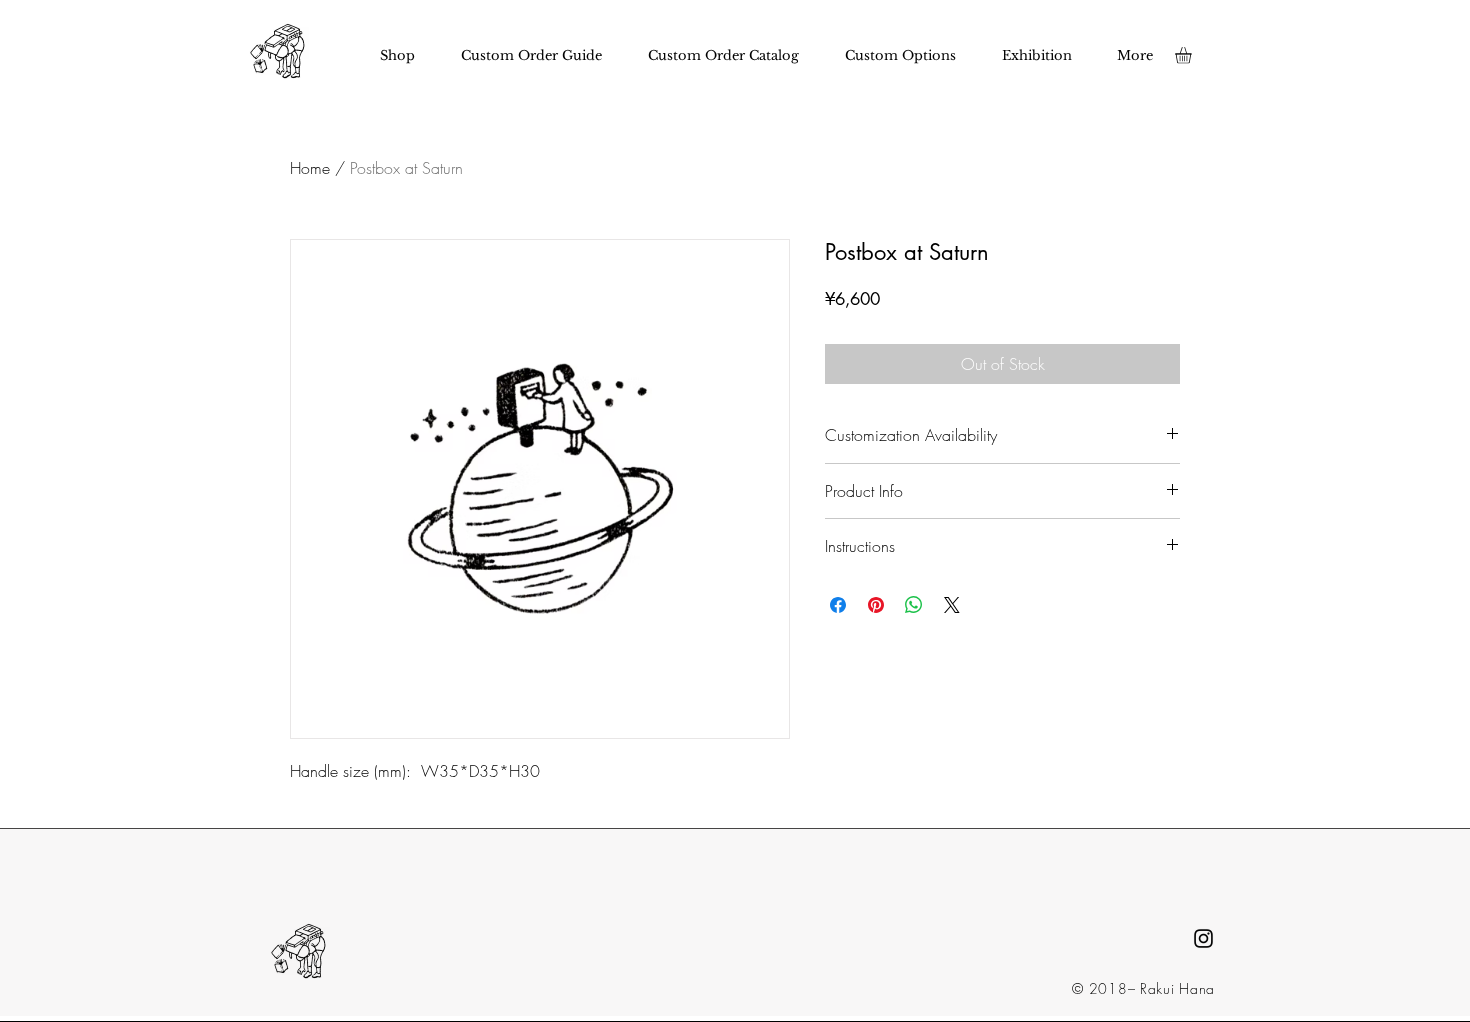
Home (310, 168)
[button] (1193, 55)
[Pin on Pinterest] (876, 605)
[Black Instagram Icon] (1203, 938)
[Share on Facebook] (838, 605)
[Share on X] (952, 605)
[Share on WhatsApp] (914, 605)
